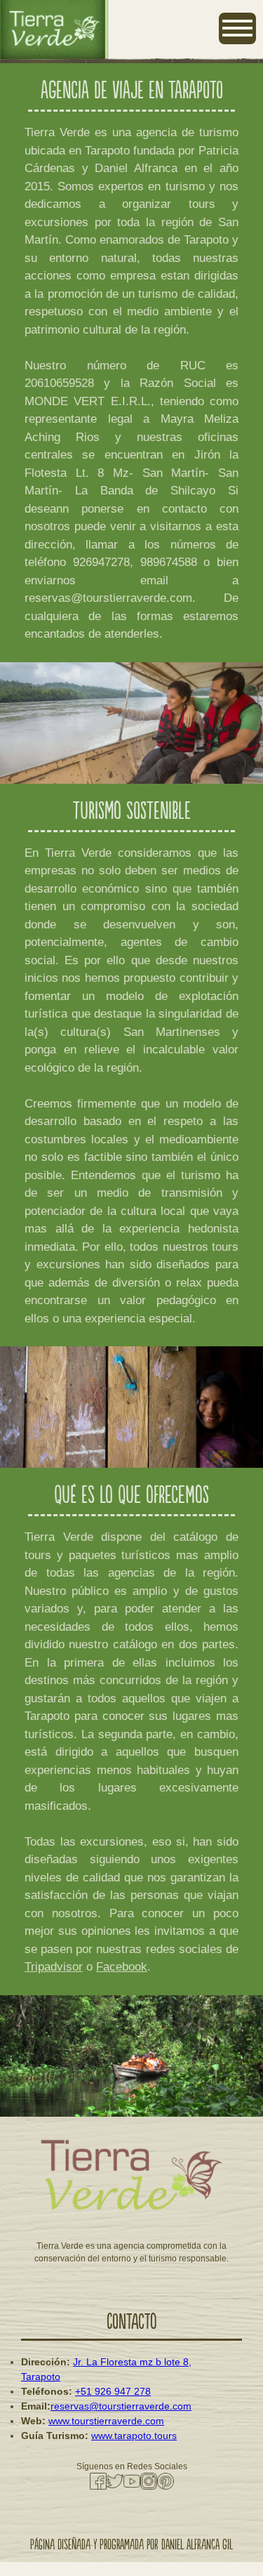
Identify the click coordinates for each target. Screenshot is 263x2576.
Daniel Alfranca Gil (197, 2545)
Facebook (122, 1967)
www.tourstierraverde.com (106, 2421)
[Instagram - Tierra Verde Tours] (149, 2481)
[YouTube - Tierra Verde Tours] (132, 2481)
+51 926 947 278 (113, 2391)
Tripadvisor (54, 1967)
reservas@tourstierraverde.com (121, 2406)
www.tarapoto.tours (134, 2436)
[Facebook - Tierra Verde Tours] (98, 2481)
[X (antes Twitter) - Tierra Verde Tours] (115, 2481)
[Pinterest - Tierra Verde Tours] (166, 2481)
